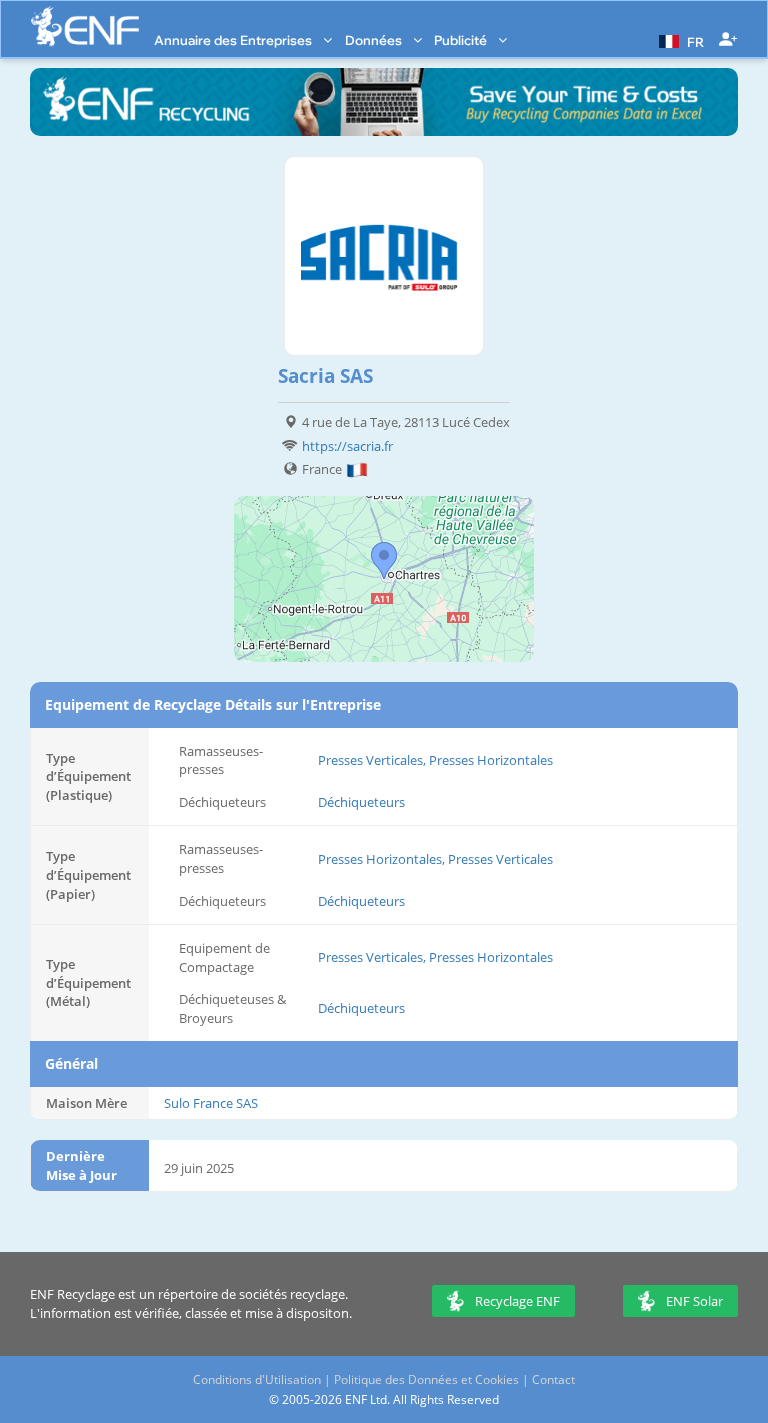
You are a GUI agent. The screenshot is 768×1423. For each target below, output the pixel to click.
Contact (553, 1379)
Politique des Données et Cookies (426, 1379)
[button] (679, 40)
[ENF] (85, 26)
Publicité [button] (462, 40)
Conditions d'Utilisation (257, 1379)
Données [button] (375, 40)
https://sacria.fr (347, 446)
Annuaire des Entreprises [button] (234, 40)
